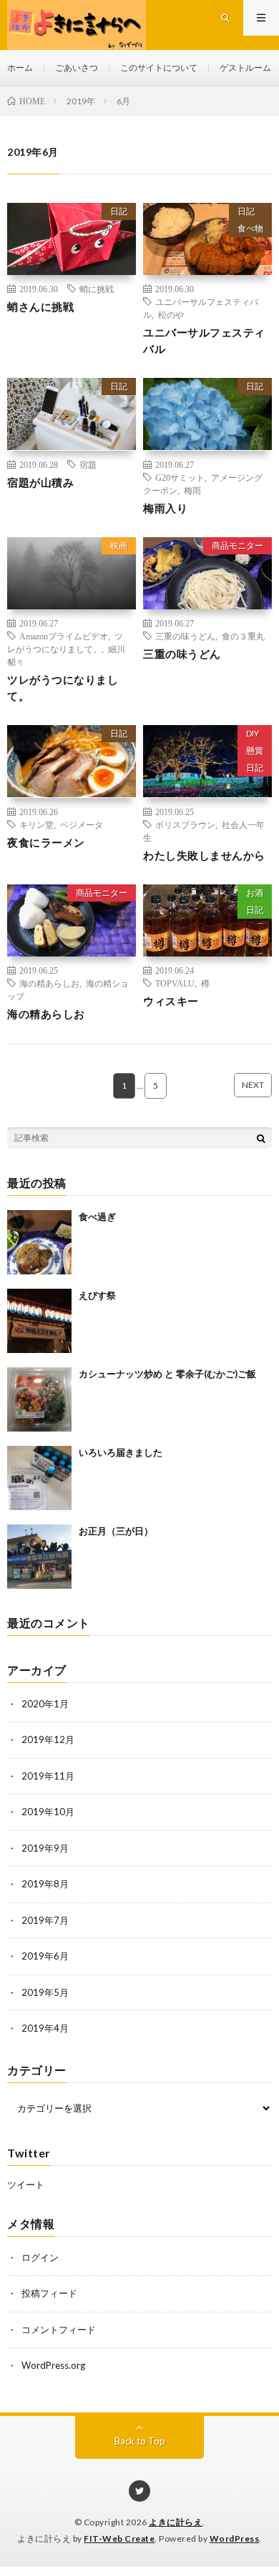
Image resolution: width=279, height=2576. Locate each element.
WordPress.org (53, 2365)
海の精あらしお (49, 983)
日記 (119, 211)
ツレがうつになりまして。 (63, 688)
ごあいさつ (77, 68)
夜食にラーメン (46, 842)
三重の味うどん (185, 636)
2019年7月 (45, 1920)
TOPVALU (175, 983)
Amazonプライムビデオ (64, 636)
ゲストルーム (245, 68)
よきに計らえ (176, 2522)
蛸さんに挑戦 (40, 306)
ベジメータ (82, 824)
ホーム (20, 68)
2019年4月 (45, 2028)
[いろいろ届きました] (39, 1478)
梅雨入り (165, 508)
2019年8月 (45, 1884)
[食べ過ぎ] (39, 1242)
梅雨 (192, 490)
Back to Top (140, 2441)
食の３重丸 (243, 636)
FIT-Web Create (119, 2538)
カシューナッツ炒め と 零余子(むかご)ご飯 (167, 1374)
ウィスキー (171, 1001)
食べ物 (250, 228)
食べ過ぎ (97, 1217)
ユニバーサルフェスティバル (204, 340)
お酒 (255, 893)
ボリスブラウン (185, 824)
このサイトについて (159, 68)
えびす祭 (97, 1295)
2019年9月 (45, 1848)
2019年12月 (48, 1739)
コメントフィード (59, 2330)
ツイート (26, 2185)
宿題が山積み (40, 482)
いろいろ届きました (121, 1452)
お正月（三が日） (116, 1531)
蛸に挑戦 (97, 289)
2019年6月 (45, 1956)
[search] (261, 1138)
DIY (253, 733)
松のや (171, 314)
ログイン (40, 2257)
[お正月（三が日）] (39, 1557)
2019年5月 (45, 1992)
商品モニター (238, 545)
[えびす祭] (39, 1321)
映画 (119, 545)
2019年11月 (48, 1776)
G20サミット (180, 477)
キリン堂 (36, 824)
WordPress (235, 2538)
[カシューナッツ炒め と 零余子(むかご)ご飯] (39, 1399)
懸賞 (255, 750)
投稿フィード (49, 2293)
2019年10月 (48, 1812)
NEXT (253, 1085)
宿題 (88, 464)
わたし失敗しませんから (204, 855)
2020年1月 (45, 1704)
